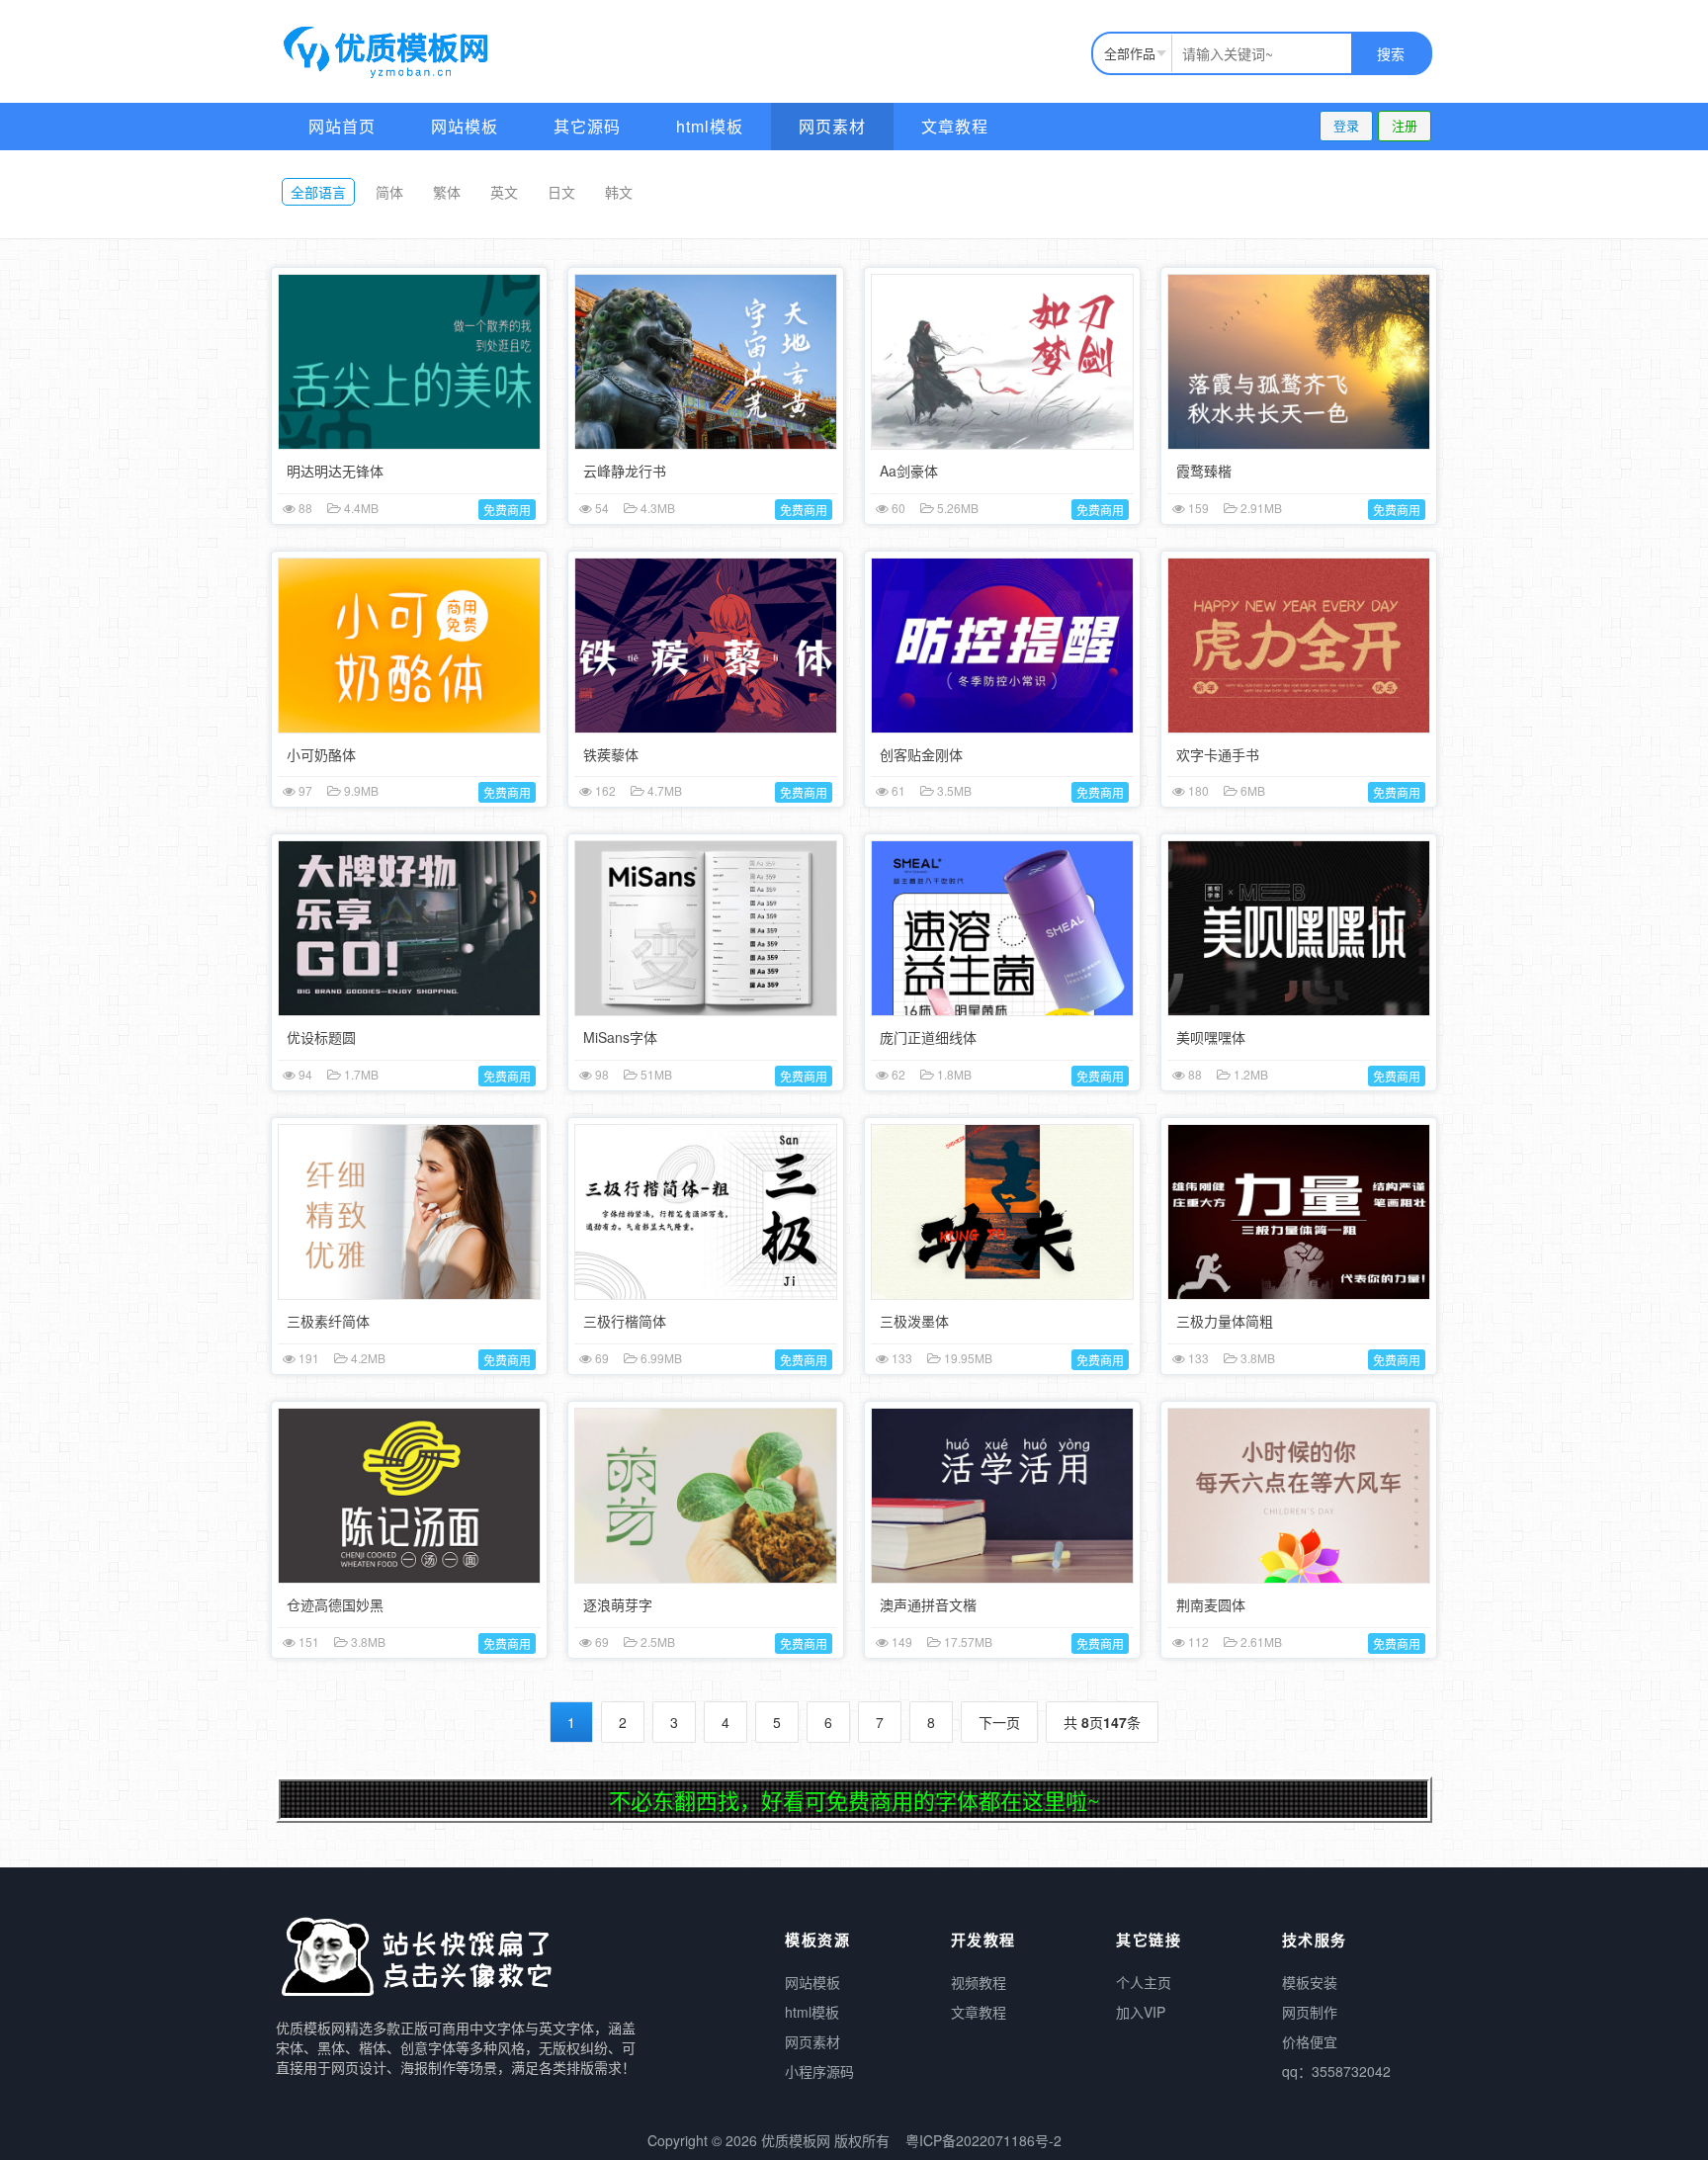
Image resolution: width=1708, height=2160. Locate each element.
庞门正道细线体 (928, 1037)
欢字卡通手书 (1218, 754)
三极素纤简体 (328, 1321)
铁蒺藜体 (611, 754)
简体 (389, 192)
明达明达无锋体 (335, 471)
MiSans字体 (620, 1037)
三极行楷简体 (625, 1321)
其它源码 (587, 126)
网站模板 (465, 126)
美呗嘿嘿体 (1211, 1037)
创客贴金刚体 (921, 754)
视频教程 (979, 1982)
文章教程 (955, 126)
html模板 (710, 126)
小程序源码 (819, 2071)
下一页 (999, 1722)
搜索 (1391, 53)
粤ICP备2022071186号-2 (983, 2140)
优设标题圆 (321, 1037)
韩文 (619, 192)
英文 (504, 192)
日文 (561, 192)
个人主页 (1144, 1982)
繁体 (447, 192)
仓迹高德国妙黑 (335, 1604)
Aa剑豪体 (909, 471)
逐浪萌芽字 (618, 1604)
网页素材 (832, 126)
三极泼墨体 (914, 1321)
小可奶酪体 (321, 754)
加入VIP (1141, 2012)
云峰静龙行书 (625, 471)
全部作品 (1130, 53)
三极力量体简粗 (1225, 1321)
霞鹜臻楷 (1204, 471)
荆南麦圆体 (1211, 1604)
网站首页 (342, 126)
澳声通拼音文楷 (928, 1604)
